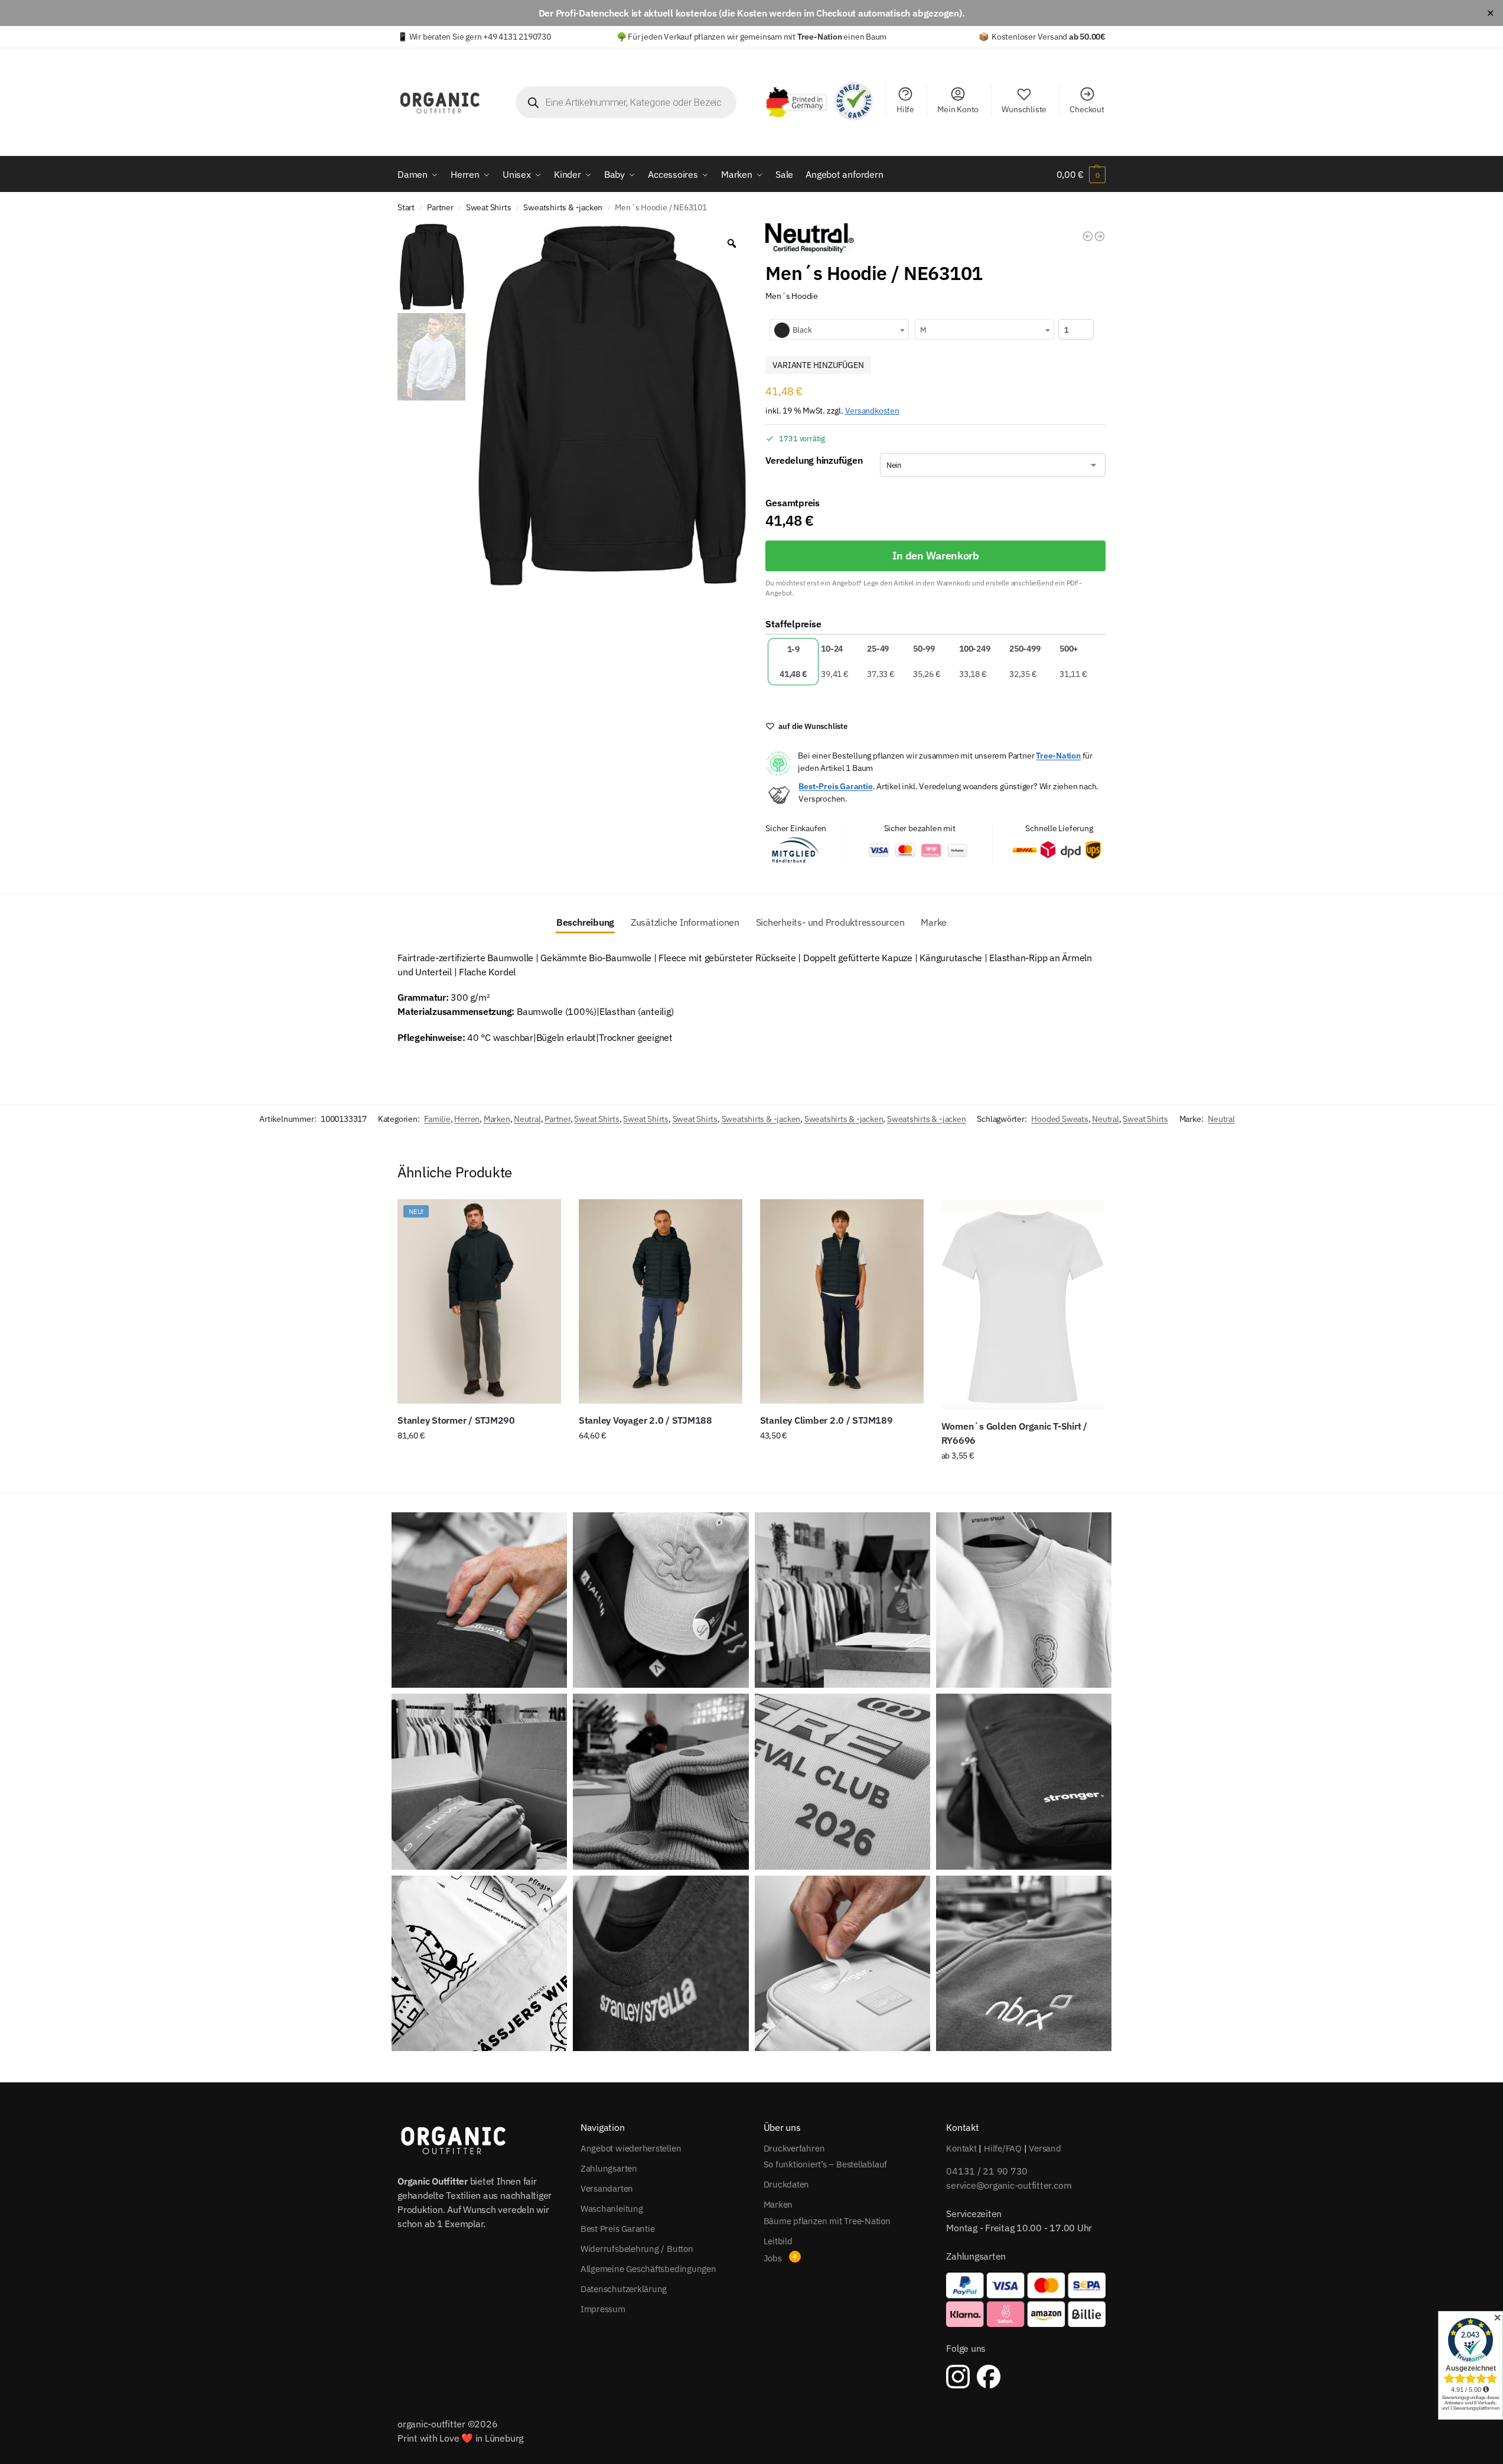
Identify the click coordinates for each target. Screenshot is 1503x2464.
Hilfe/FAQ (1003, 2148)
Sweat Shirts (489, 207)
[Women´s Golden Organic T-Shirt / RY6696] (1023, 1304)
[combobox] (839, 329)
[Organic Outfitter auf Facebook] (989, 2377)
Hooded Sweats (1059, 1119)
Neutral (527, 1119)
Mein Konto (958, 109)
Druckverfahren (794, 2148)
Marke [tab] (934, 922)
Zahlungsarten (609, 2168)
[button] (1081, 174)
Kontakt (961, 2148)
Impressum (603, 2309)
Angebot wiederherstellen (631, 2148)
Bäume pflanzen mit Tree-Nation (827, 2221)
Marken (497, 1119)
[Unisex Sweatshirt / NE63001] (1088, 236)
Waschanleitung (612, 2209)
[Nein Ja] (993, 465)
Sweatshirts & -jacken (563, 207)
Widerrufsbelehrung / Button (637, 2249)
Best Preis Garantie (618, 2229)
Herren (467, 1119)
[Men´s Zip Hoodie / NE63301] (1100, 236)
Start (406, 207)
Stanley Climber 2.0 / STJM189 (827, 1420)
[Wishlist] (543, 1217)
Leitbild (778, 2241)
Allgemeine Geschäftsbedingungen (648, 2269)
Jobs (773, 2258)
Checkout (1087, 109)
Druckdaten (787, 2184)
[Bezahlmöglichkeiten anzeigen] (1026, 2300)
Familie (437, 1119)
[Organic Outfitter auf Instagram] (958, 2377)
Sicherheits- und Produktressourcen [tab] (830, 922)
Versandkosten (872, 410)
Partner (440, 207)
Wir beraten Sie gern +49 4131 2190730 (480, 37)
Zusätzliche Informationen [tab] (685, 922)
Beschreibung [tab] (585, 922)
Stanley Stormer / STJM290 (456, 1420)
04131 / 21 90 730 (987, 2171)
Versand (1045, 2148)
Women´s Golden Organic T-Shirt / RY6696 (1014, 1433)
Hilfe (905, 109)
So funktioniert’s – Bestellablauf (826, 2164)
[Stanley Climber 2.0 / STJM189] (842, 1301)
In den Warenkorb (936, 556)
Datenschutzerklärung (624, 2289)
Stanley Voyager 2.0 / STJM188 (645, 1420)
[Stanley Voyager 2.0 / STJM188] (661, 1301)
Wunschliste (1024, 109)
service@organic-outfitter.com (1009, 2185)
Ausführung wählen (479, 1461)
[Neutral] (810, 238)
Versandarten (607, 2188)
